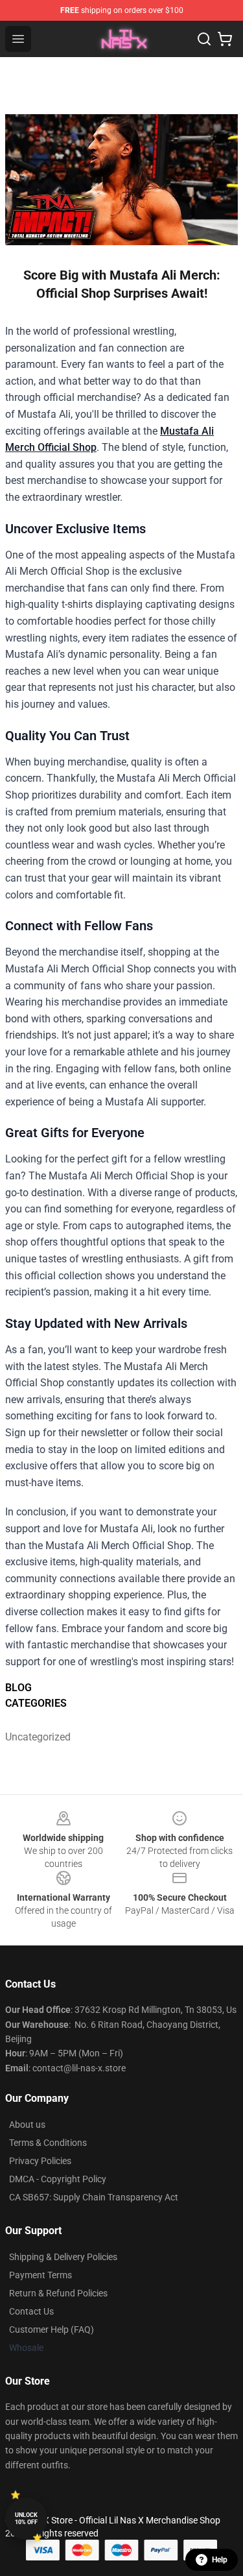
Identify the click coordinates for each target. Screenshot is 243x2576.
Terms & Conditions (48, 2143)
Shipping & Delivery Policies (63, 2257)
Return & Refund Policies (58, 2293)
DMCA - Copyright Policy (58, 2179)
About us (27, 2125)
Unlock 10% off (26, 2519)
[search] (204, 39)
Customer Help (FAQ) (52, 2329)
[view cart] (225, 39)
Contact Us (31, 2311)
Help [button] (220, 2560)
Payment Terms (40, 2275)
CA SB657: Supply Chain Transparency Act (94, 2197)
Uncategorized (34, 1737)
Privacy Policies (40, 2161)
